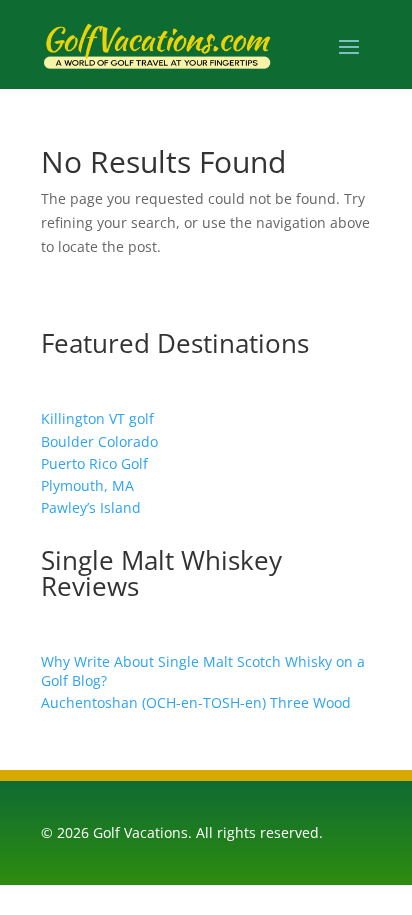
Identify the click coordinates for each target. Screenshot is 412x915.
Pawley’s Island (91, 507)
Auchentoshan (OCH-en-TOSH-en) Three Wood (196, 702)
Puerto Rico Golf (94, 463)
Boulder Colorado (99, 441)
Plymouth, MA (87, 485)
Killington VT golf (97, 418)
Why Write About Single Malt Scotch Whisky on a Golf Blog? (203, 670)
